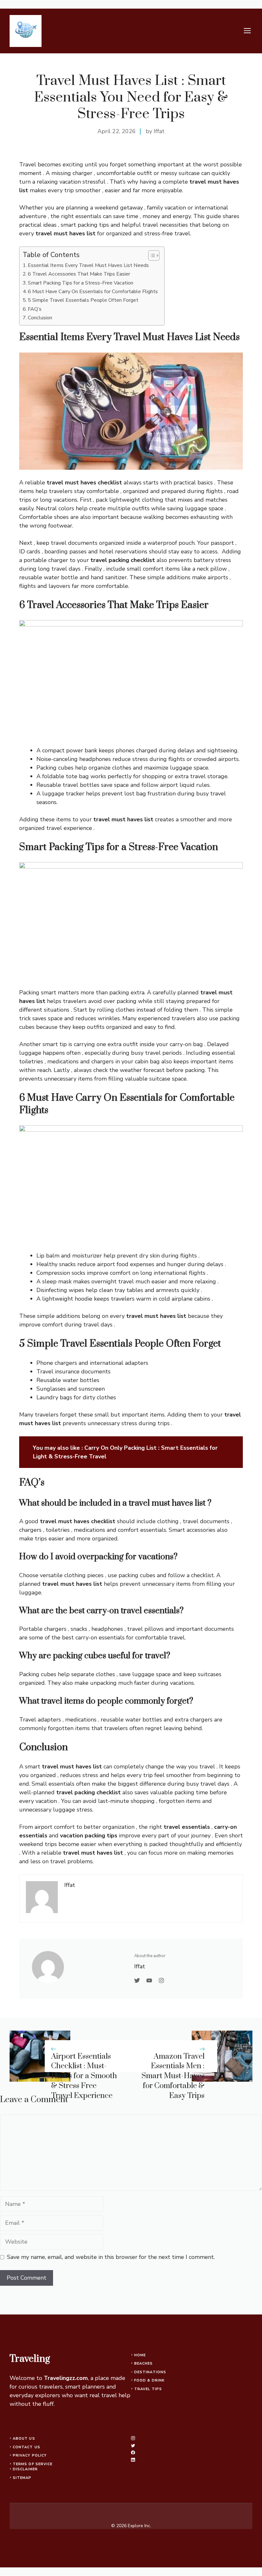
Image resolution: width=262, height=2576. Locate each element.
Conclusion (40, 318)
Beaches (144, 2363)
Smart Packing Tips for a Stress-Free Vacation (81, 283)
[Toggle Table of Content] (151, 255)
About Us (24, 2439)
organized (119, 1027)
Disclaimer (25, 2469)
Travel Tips (148, 2389)
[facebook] (133, 2453)
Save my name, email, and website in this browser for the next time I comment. (111, 2257)
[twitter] (133, 2446)
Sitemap (22, 2478)
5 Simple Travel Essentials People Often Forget (83, 300)
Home (140, 2355)
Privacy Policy (30, 2455)
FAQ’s (35, 309)
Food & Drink (149, 2380)
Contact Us (27, 2447)
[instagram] (133, 2438)
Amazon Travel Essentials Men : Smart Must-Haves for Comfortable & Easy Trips (173, 2076)
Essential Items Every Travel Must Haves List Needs (88, 265)
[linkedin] (133, 2460)
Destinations (150, 2372)
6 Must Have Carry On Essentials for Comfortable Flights (93, 292)
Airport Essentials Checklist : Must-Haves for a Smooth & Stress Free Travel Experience (84, 2076)
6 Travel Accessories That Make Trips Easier (79, 274)
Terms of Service (33, 2464)
